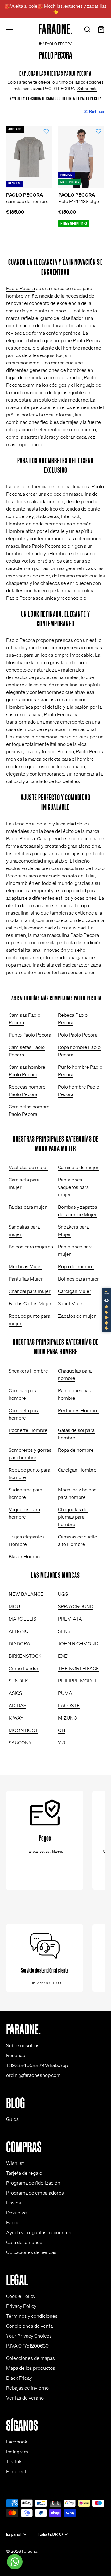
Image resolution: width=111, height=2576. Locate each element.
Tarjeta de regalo (24, 2173)
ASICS (15, 1693)
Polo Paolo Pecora (78, 1035)
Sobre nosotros (23, 2045)
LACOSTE (69, 1705)
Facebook (17, 2442)
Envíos (14, 2203)
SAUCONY (20, 1743)
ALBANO (19, 1631)
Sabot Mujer (71, 1303)
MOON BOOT (23, 1730)
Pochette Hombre (28, 1430)
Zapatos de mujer (77, 1316)
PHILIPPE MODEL (78, 1681)
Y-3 (62, 1743)
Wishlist (15, 2163)
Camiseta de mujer (78, 1167)
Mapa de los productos (31, 2368)
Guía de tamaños (24, 2242)
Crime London (24, 1668)
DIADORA (19, 1643)
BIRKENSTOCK (25, 1656)
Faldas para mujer (28, 1207)
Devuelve (16, 2213)
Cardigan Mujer (75, 1291)
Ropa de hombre (76, 1266)
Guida (12, 2119)
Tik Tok (14, 2461)
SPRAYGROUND (76, 1606)
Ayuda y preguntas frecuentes (39, 2232)
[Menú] (10, 29)
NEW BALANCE (26, 1594)
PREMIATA (70, 1619)
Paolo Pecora (21, 288)
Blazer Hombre (25, 1556)
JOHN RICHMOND (78, 1643)
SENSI (65, 1631)
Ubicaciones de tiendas (31, 2252)
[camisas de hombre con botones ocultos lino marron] (29, 157)
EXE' (63, 1656)
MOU (14, 1606)
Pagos (13, 2222)
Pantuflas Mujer (26, 1279)
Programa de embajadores (35, 2193)
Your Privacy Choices (29, 2336)
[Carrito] (101, 30)
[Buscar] (87, 30)
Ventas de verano (25, 2398)
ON (62, 1730)
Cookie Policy (21, 2296)
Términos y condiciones (32, 2316)
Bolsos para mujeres (31, 1247)
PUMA (65, 1693)
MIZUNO (68, 1718)
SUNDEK (18, 1681)
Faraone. (30, 2551)
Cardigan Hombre (77, 1470)
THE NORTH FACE (78, 1668)
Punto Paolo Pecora (30, 1035)
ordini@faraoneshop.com (33, 2075)
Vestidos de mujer (28, 1167)
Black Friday (19, 2378)
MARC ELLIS (22, 1619)
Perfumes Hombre (78, 1410)
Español (14, 2534)
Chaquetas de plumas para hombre (73, 1517)
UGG (63, 1594)
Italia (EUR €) (50, 2534)
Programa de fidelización (33, 2183)
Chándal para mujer (30, 1291)
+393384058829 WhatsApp (37, 2065)
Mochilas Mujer (25, 1266)
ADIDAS (17, 1705)
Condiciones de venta (29, 2326)
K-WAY (16, 1718)
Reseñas (16, 2055)
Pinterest (16, 2471)
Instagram (17, 2452)
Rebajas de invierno (27, 2388)
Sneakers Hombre (28, 1371)
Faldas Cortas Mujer (30, 1303)
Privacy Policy (21, 2306)
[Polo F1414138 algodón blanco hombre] (81, 157)
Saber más (87, 89)
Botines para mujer (78, 1279)
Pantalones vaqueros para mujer (73, 1187)
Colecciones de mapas (31, 2358)
